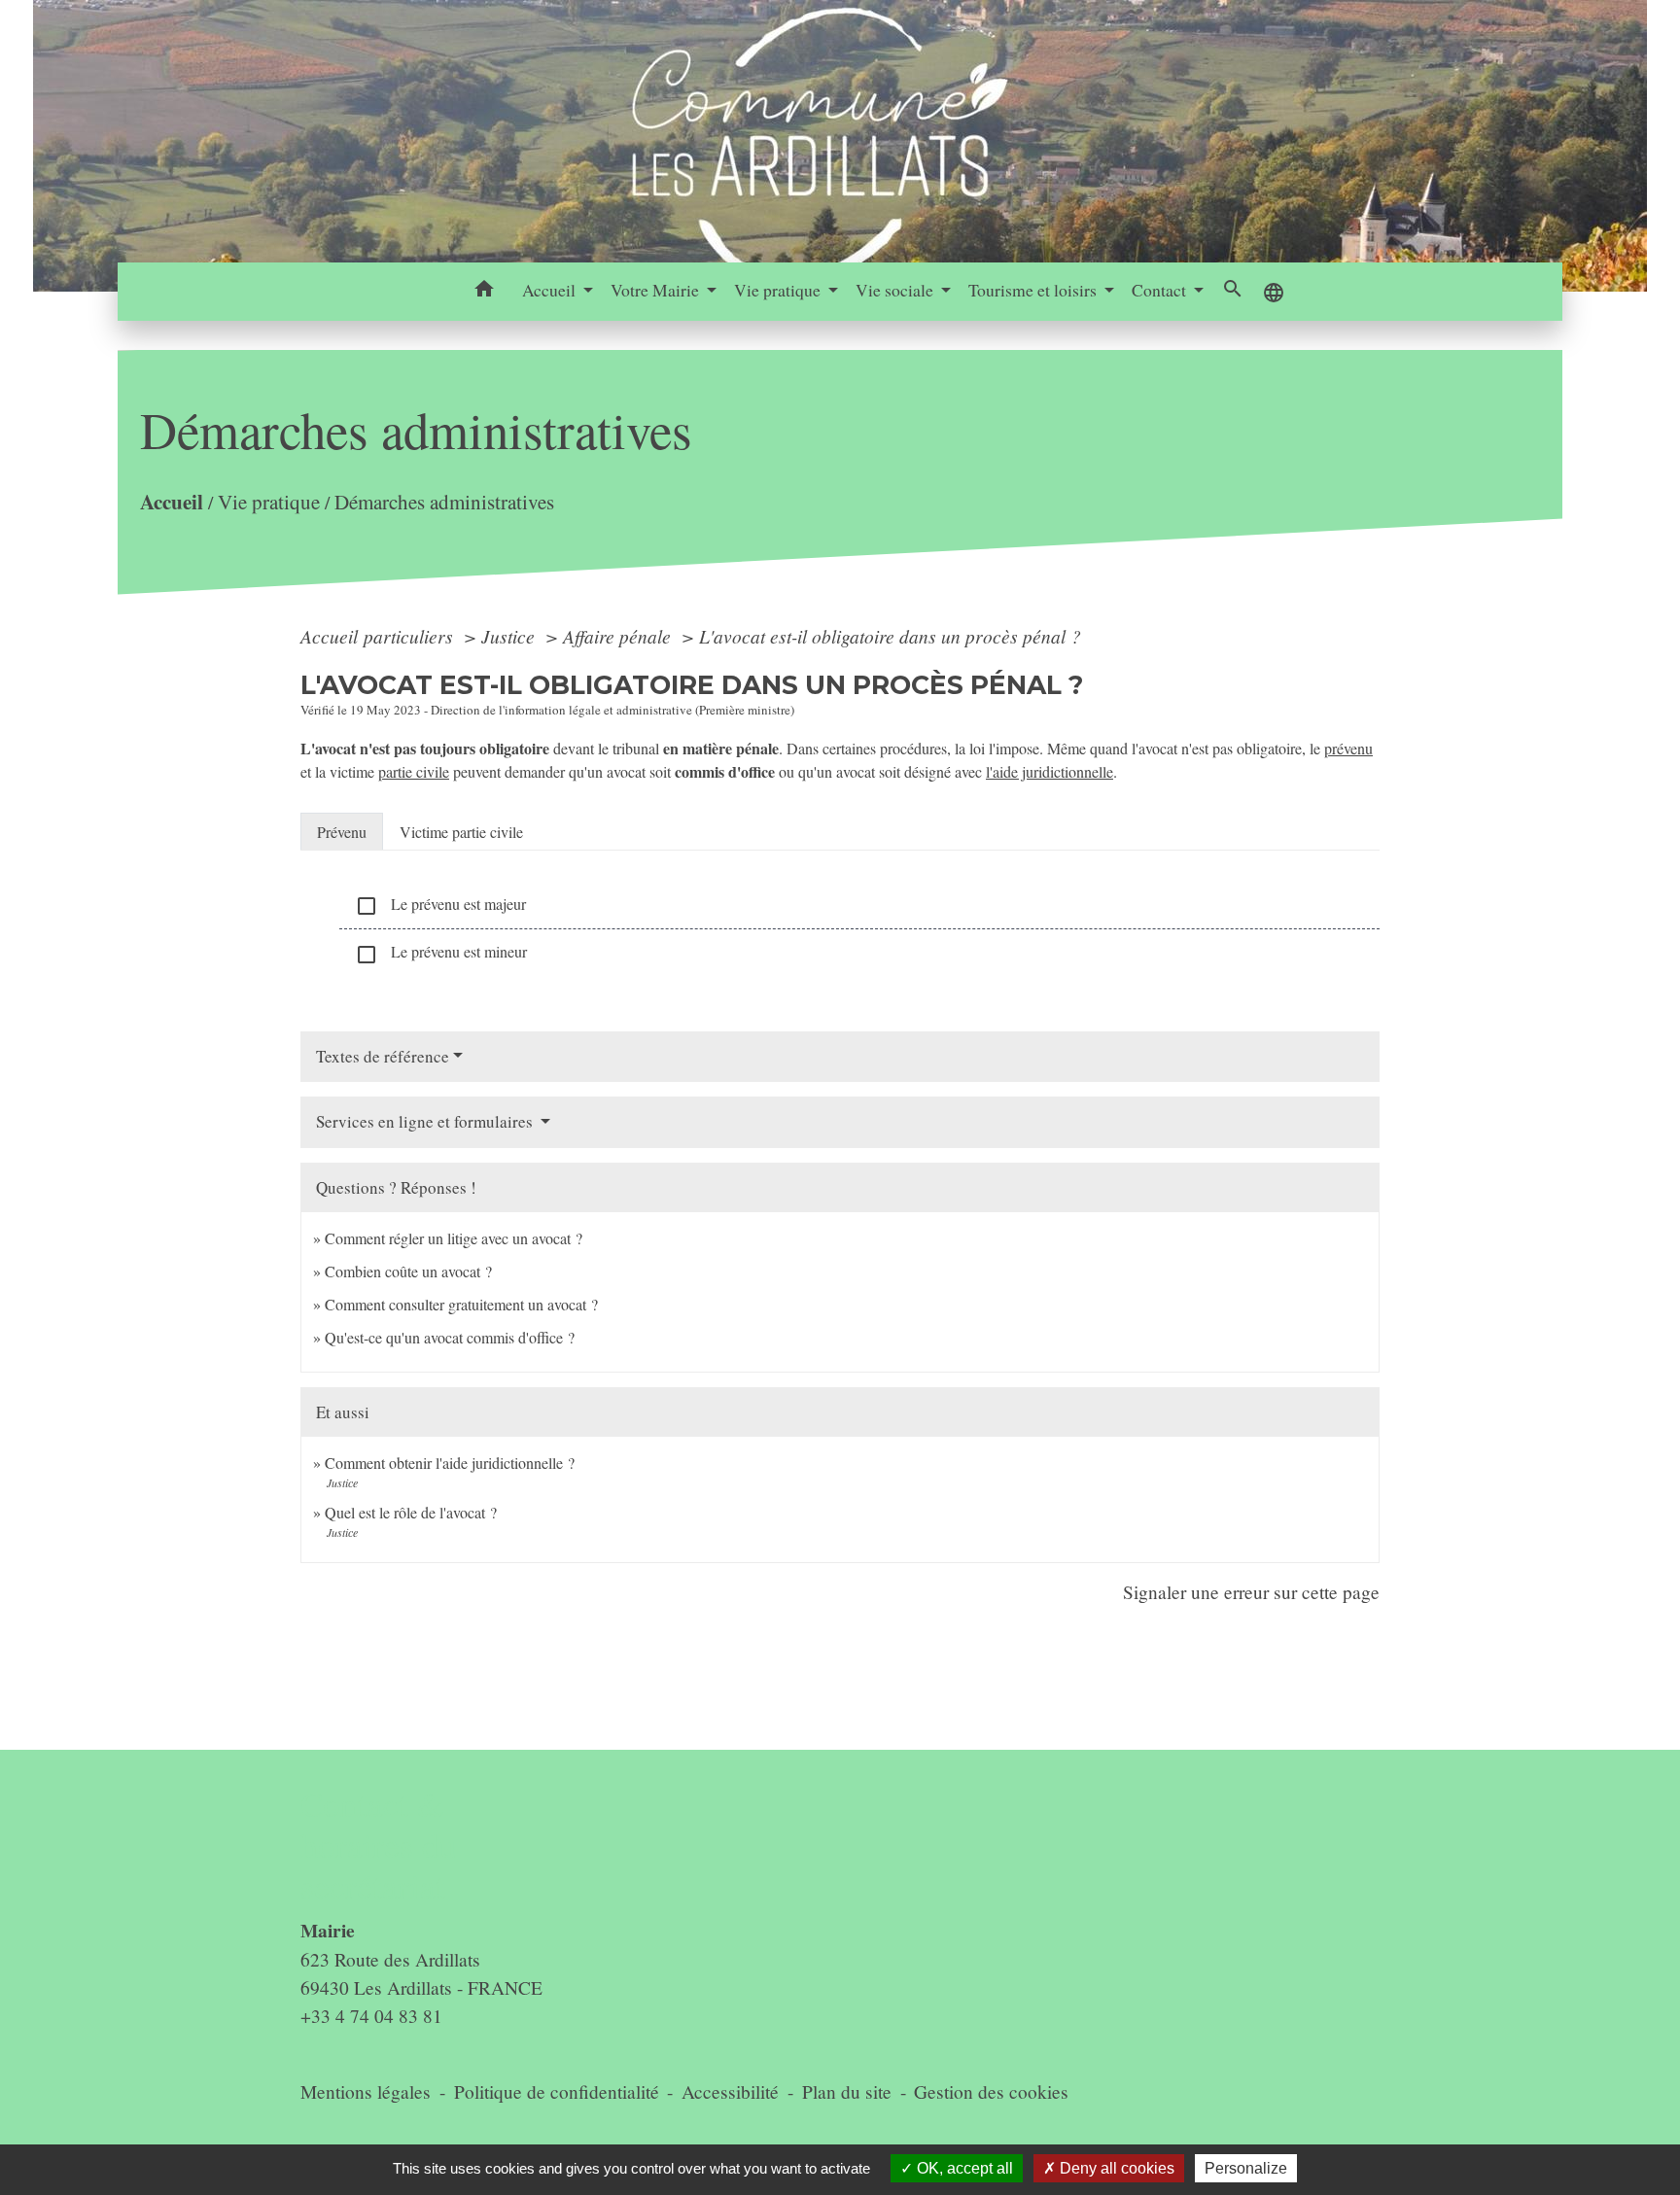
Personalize (1246, 2168)
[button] (485, 292)
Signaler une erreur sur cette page (1251, 1592)
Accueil (172, 501)
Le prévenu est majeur (440, 906)
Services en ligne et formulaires (426, 1121)
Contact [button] (1161, 290)
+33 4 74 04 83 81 (371, 2016)
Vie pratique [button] (779, 290)
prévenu (1348, 748)
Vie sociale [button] (896, 290)
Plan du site (847, 2091)
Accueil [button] (551, 290)
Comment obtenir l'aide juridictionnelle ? (450, 1463)
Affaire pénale (619, 636)
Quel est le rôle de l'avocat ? (411, 1512)
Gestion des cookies (991, 2091)
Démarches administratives (444, 502)
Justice (510, 636)
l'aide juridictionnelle (1050, 771)
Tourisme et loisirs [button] (1034, 290)
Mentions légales (366, 2091)
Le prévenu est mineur (441, 953)
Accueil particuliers (379, 636)
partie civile (414, 771)
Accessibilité (730, 2091)
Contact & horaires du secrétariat (379, 1846)
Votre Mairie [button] (657, 290)
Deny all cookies (1115, 2168)
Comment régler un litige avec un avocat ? (454, 1238)
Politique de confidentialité (557, 2091)
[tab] (342, 831)
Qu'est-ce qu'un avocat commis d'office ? (450, 1337)
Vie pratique (269, 502)
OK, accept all (963, 2168)
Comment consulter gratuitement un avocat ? (461, 1304)
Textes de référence (383, 1056)
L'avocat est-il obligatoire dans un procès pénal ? (890, 636)
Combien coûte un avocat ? (408, 1271)
